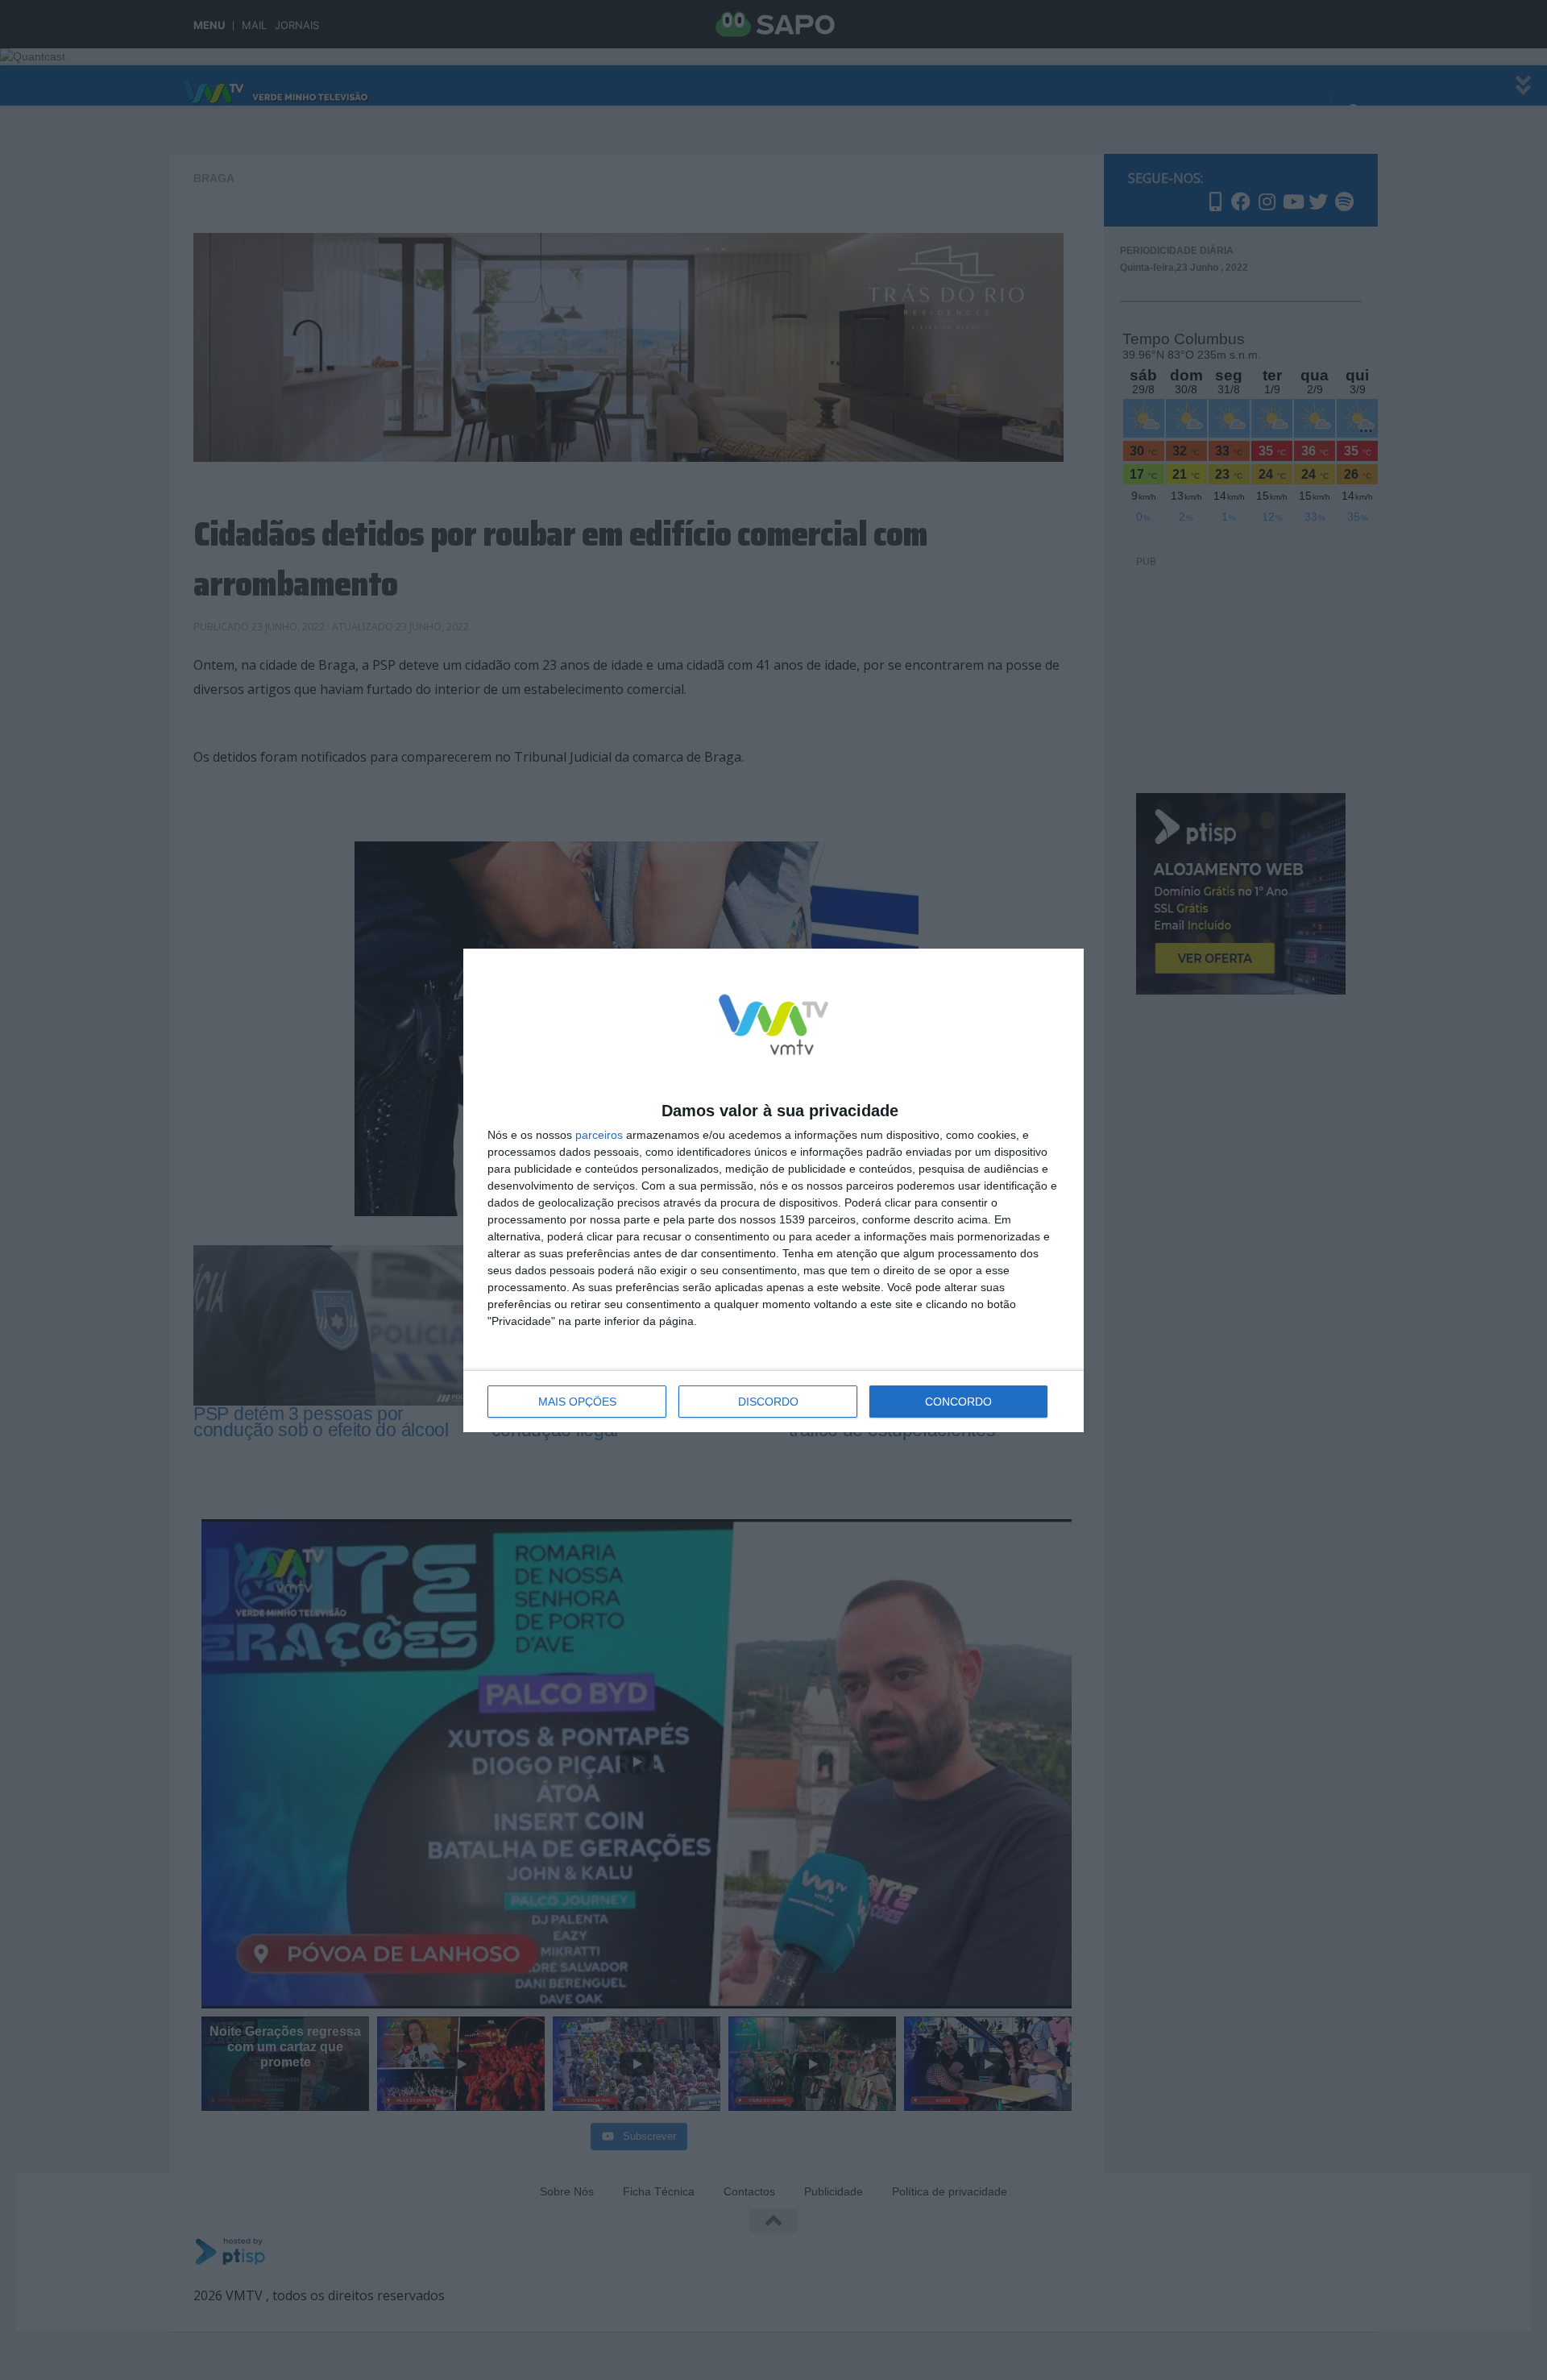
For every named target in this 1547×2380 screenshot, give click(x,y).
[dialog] (773, 1190)
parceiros (599, 1135)
